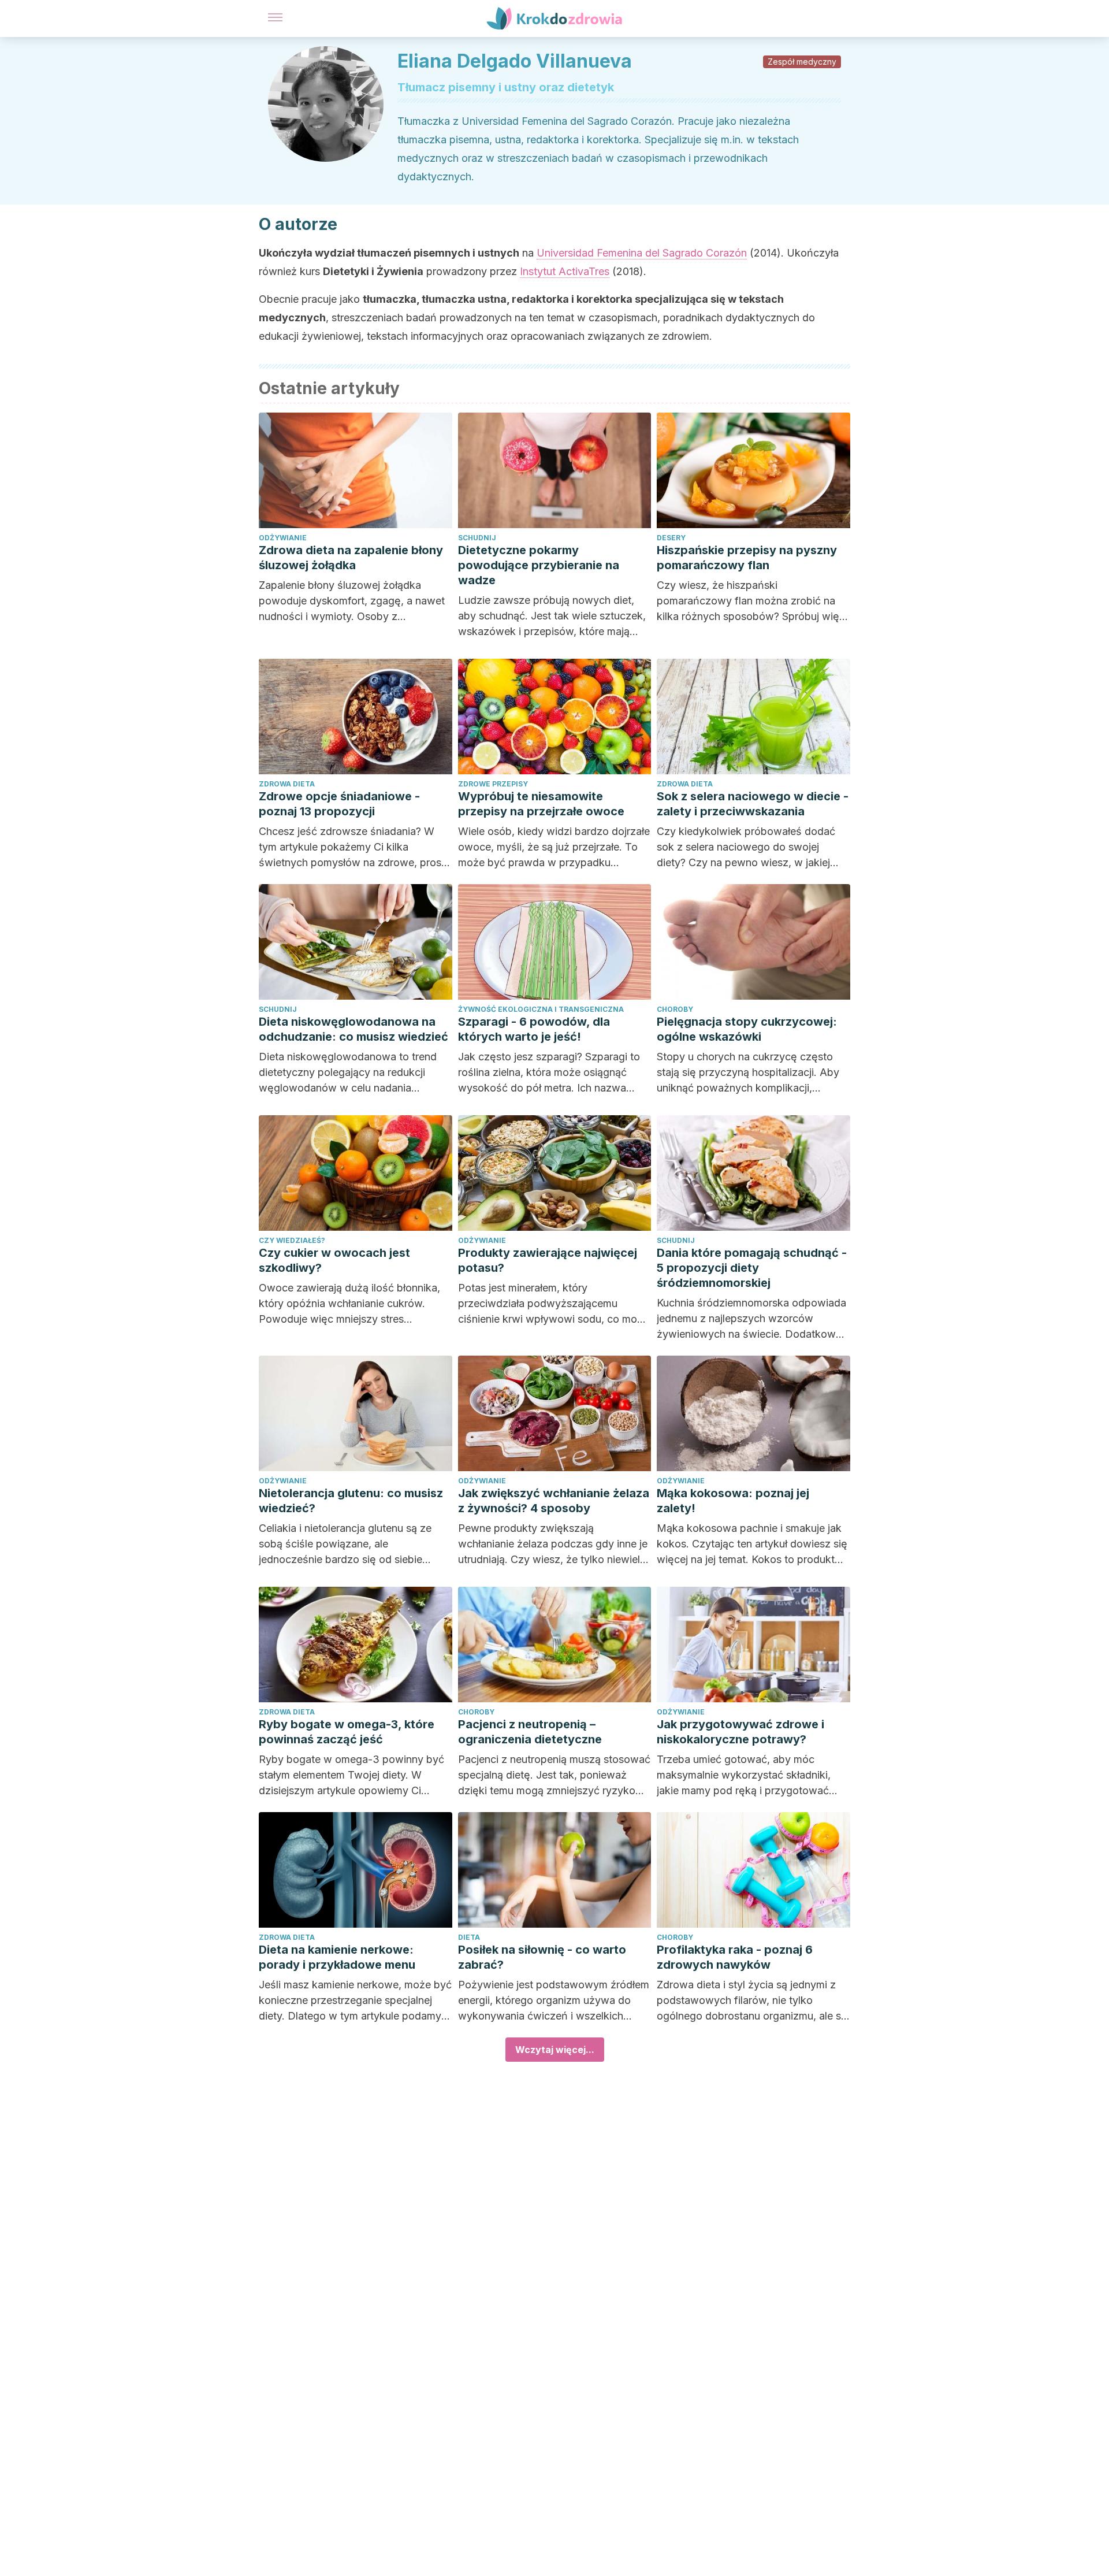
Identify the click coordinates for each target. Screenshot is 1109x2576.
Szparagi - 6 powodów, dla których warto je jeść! (534, 1029)
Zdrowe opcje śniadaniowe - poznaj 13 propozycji (339, 804)
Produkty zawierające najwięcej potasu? (548, 1260)
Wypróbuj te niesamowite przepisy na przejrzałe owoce (541, 804)
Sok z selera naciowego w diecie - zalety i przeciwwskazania (753, 804)
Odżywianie (283, 538)
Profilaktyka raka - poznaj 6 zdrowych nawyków (735, 1957)
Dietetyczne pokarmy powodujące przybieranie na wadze (539, 565)
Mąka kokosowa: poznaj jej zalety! (733, 1501)
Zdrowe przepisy (493, 784)
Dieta (469, 1937)
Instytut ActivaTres (565, 271)
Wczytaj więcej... (555, 2050)
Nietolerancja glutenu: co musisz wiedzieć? (351, 1501)
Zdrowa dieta (287, 784)
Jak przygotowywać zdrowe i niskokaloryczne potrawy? (740, 1732)
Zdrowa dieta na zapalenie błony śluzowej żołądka (351, 558)
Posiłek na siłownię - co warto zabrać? (542, 1957)
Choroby (675, 1009)
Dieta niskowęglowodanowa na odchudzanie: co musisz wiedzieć (353, 1029)
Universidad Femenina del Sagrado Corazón (642, 253)
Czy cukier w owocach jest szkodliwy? (334, 1260)
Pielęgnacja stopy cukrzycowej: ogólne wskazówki (747, 1029)
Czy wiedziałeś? (292, 1240)
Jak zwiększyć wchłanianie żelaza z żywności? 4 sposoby (554, 1501)
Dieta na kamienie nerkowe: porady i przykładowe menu (337, 1957)
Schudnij (477, 538)
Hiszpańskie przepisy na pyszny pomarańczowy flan (747, 558)
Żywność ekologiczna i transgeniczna (541, 1009)
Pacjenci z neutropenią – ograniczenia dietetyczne (530, 1732)
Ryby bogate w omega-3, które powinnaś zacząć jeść (347, 1732)
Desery (671, 538)
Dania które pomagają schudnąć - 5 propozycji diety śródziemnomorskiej (752, 1268)
